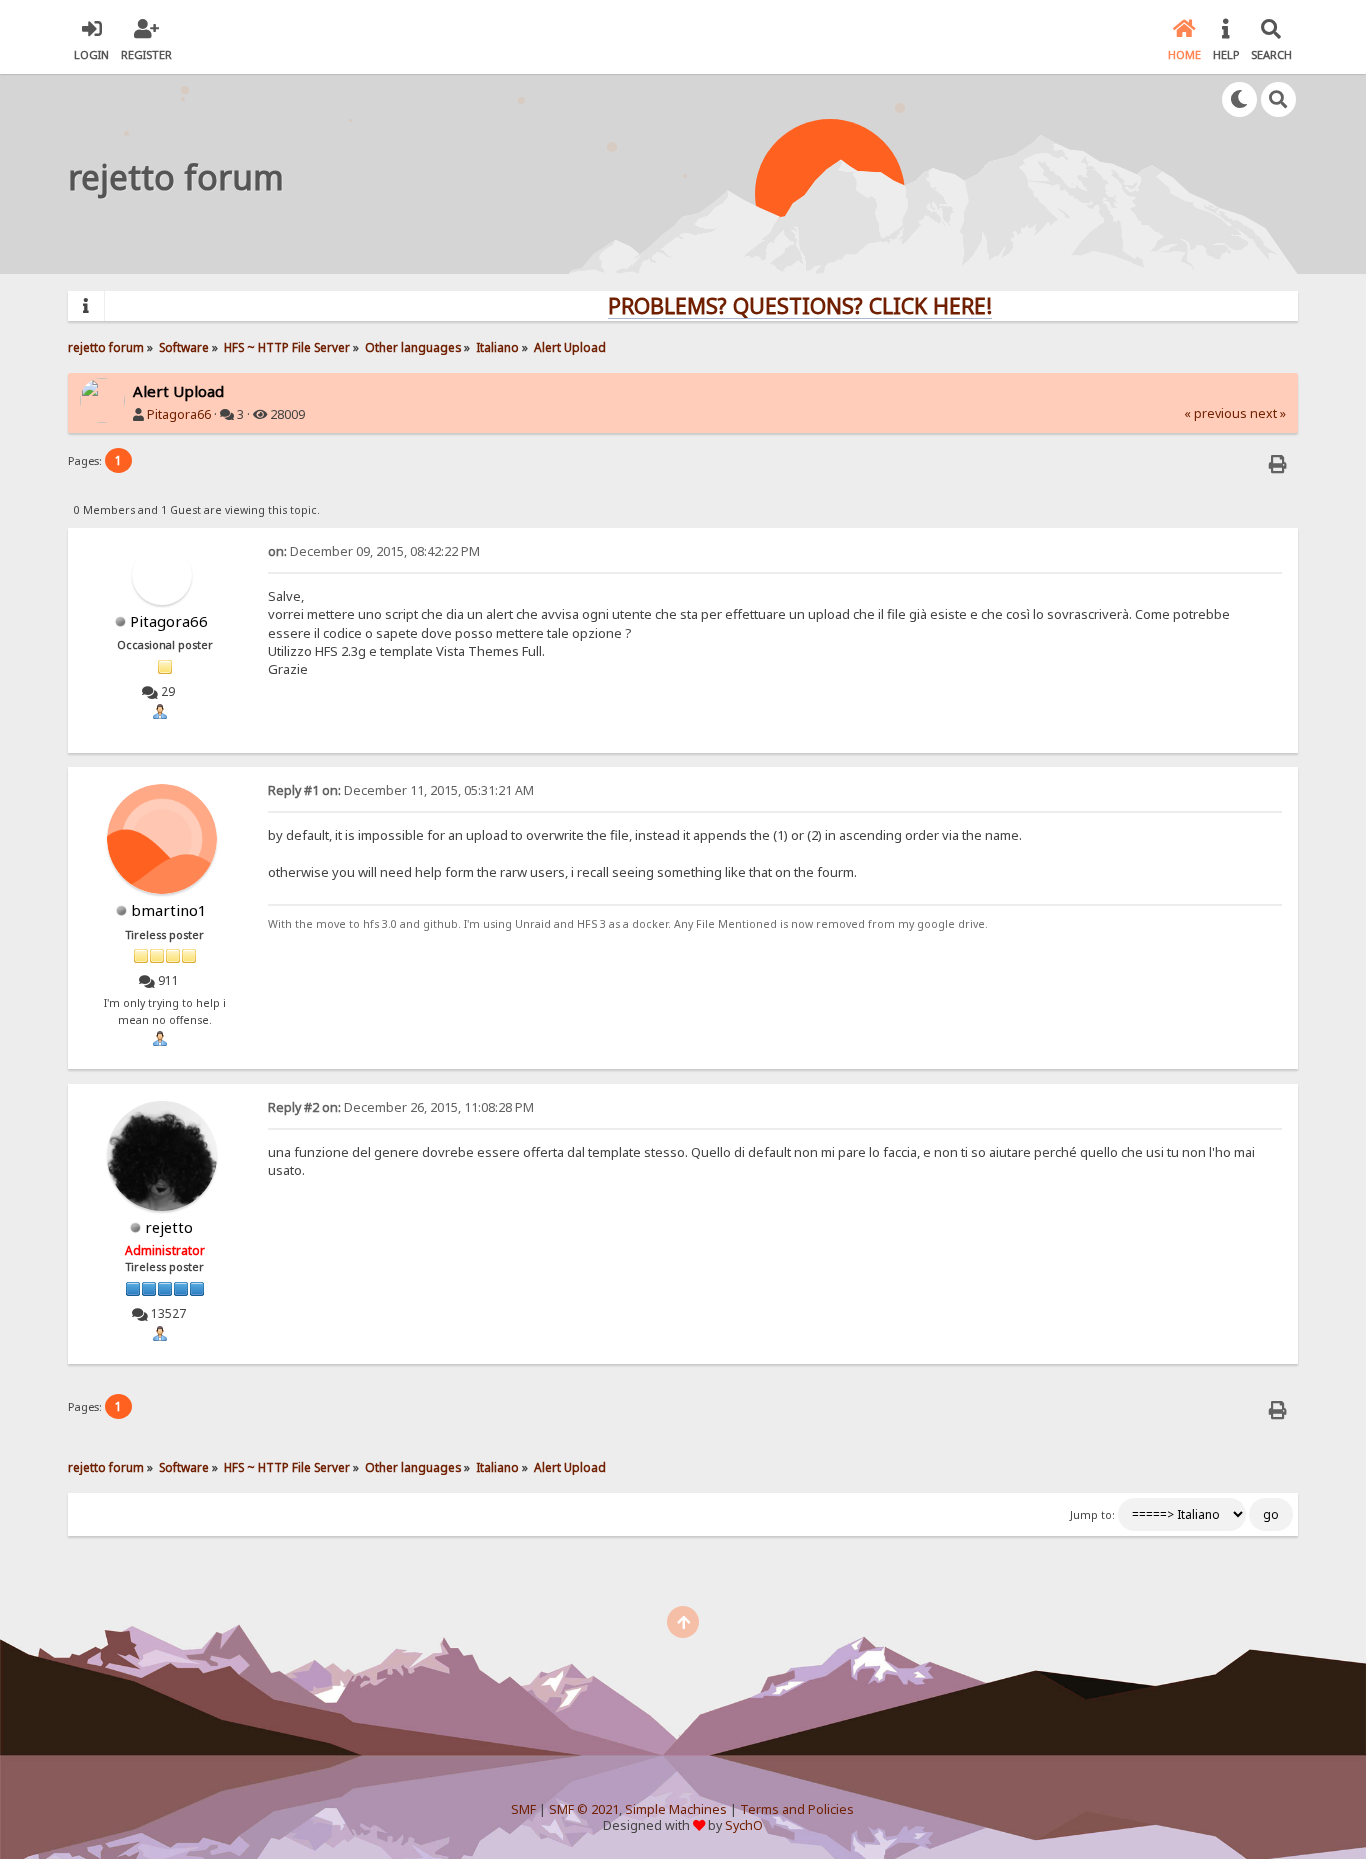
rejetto (169, 1227)
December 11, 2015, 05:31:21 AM (401, 790)
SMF (523, 1809)
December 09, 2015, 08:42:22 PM (374, 551)
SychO (744, 1825)
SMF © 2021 (584, 1809)
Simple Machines (676, 1809)
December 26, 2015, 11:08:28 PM (401, 1107)
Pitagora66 (179, 414)
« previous (1215, 413)
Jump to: (1092, 1515)
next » (1268, 413)
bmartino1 (169, 910)
